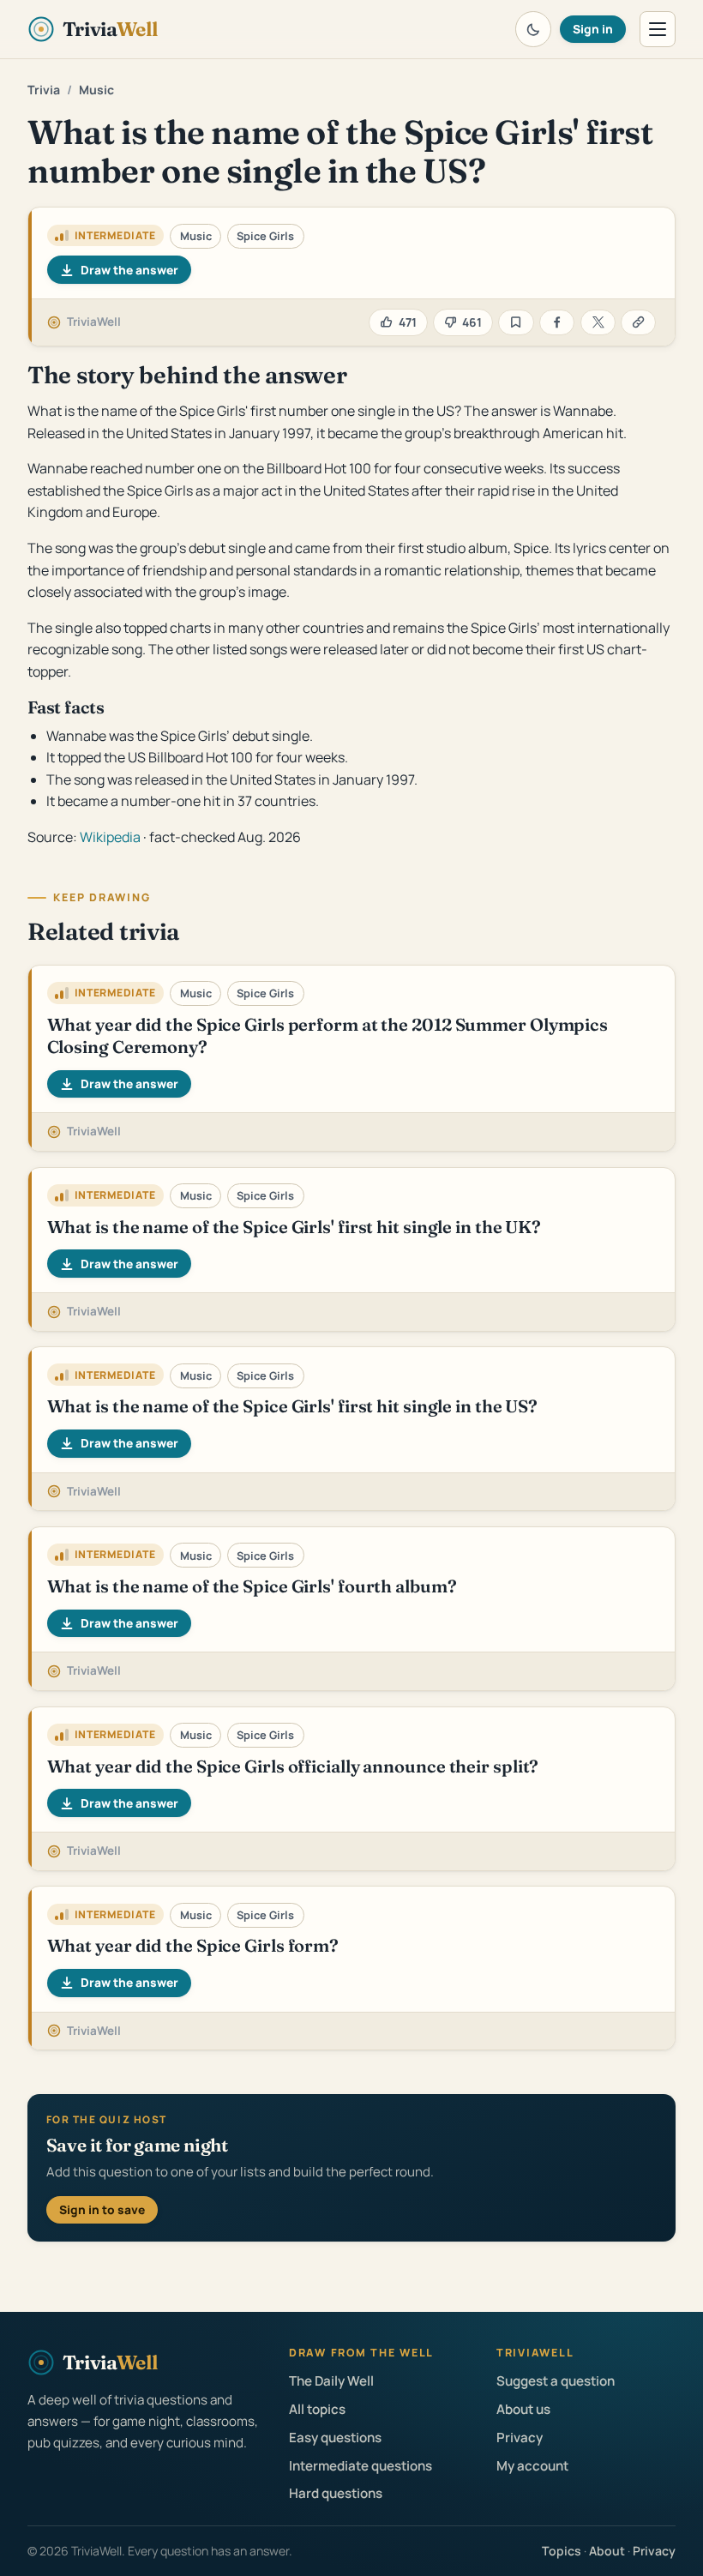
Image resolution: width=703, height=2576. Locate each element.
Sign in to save (102, 2209)
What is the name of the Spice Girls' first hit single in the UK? (294, 1227)
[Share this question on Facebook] (557, 323)
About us (523, 2409)
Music (96, 90)
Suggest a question (556, 2381)
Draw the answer (129, 270)
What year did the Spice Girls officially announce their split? (293, 1766)
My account (532, 2466)
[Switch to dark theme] (533, 29)
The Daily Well (331, 2381)
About (607, 2551)
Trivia (44, 90)
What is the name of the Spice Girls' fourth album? (252, 1586)
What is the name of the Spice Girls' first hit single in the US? (293, 1406)
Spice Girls (265, 236)
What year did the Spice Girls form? (193, 1945)
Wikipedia (110, 837)
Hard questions (336, 2493)
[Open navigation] (658, 29)
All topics (317, 2409)
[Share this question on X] (598, 323)
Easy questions (335, 2438)
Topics (562, 2551)
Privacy (520, 2438)
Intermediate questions (361, 2466)
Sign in (593, 29)
